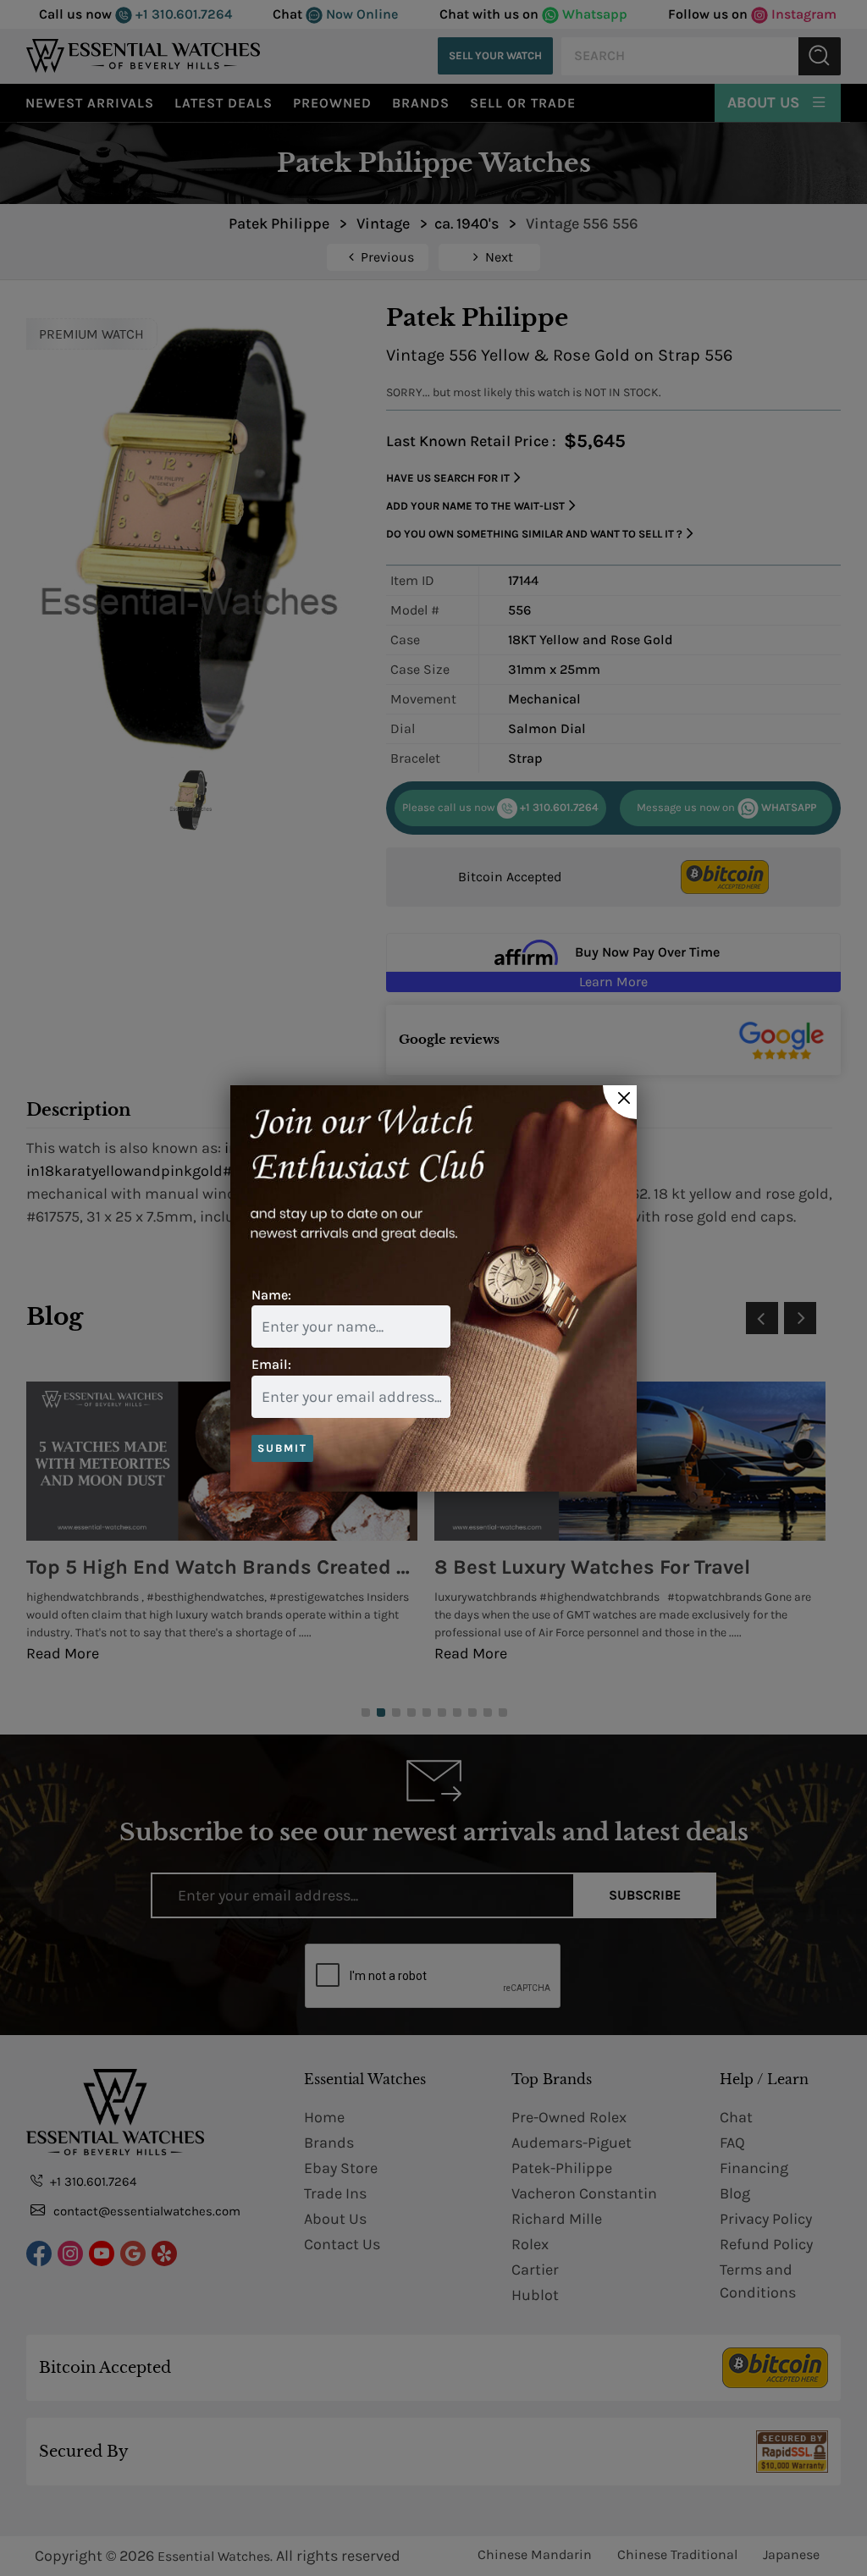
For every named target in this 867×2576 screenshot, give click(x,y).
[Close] (620, 1102)
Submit (282, 1448)
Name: (271, 1295)
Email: (271, 1364)
